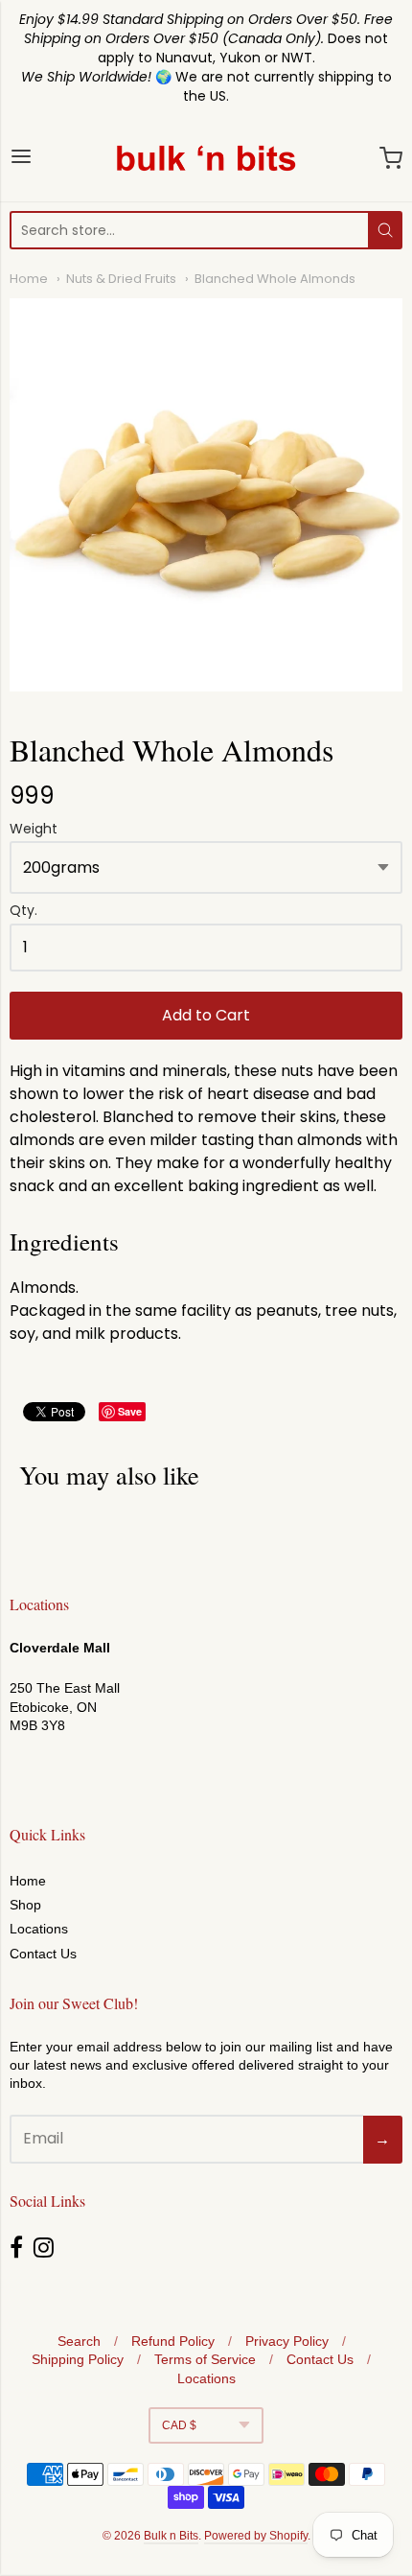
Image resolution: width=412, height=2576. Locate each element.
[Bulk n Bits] (206, 158)
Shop (25, 1905)
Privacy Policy (287, 2341)
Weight (34, 830)
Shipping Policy (78, 2359)
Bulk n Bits (171, 2536)
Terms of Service (205, 2359)
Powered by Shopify (256, 2536)
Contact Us (43, 1954)
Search (79, 2341)
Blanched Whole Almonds (275, 279)
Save (130, 1411)
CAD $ (179, 2425)
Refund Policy (173, 2341)
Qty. (23, 912)
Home (29, 279)
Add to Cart (206, 1015)
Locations (39, 1929)
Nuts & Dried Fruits (121, 279)
